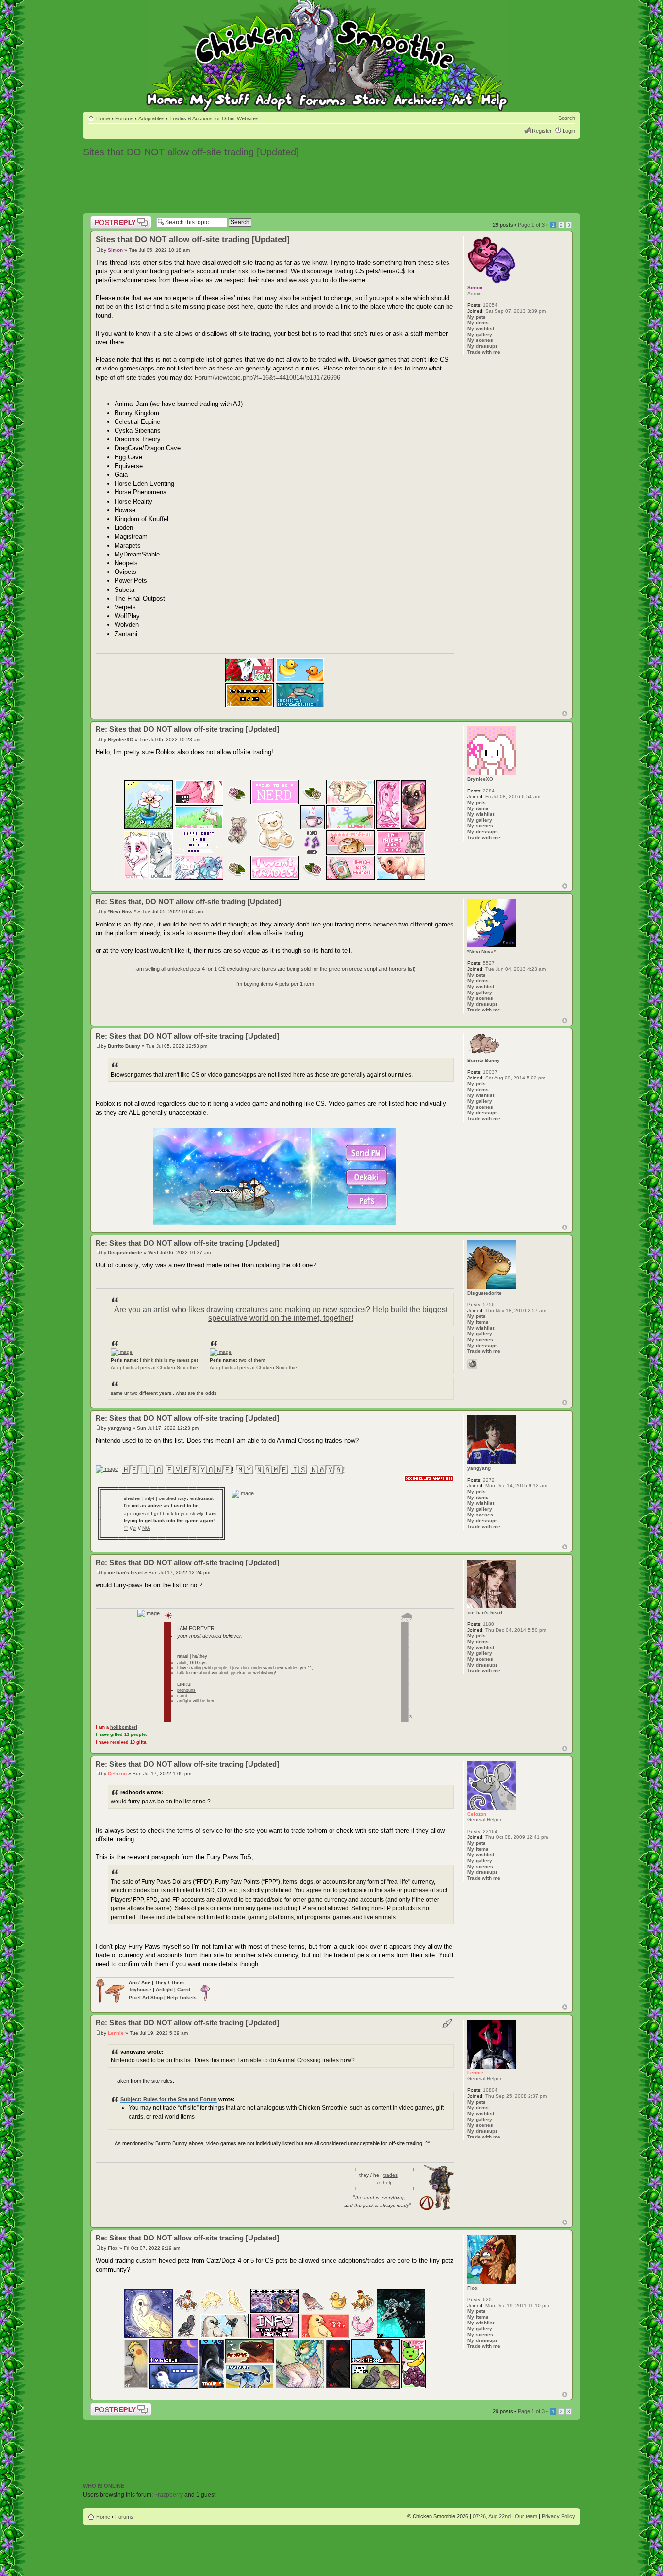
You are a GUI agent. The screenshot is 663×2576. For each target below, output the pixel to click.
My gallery (480, 334)
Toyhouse (140, 1990)
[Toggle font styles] (447, 2023)
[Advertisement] (331, 186)
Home (103, 118)
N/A (146, 1528)
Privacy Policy (558, 2516)
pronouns (186, 1690)
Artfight (164, 1990)
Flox (113, 2248)
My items (478, 323)
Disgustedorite (125, 1253)
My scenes (480, 340)
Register (542, 131)
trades (390, 2175)
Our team (526, 2516)
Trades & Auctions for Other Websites (214, 118)
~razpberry (169, 2495)
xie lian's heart (125, 1573)
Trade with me (484, 352)
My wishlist (481, 328)
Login (569, 131)
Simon (115, 250)
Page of (531, 225)
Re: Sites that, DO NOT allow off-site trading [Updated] (188, 901)
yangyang (119, 1428)
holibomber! (124, 1727)
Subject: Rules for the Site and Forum (169, 2099)
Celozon (117, 1774)
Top (565, 714)
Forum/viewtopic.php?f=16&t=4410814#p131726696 (267, 378)
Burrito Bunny (124, 1046)
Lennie (116, 2033)
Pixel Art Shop (146, 1997)
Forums (124, 118)
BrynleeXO (121, 739)
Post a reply (104, 219)
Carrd (184, 1990)
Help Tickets (182, 1997)
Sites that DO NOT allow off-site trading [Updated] (191, 152)
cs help (385, 2182)
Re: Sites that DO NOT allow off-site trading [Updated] (187, 729)
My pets (477, 317)
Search (567, 118)
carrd (182, 1696)
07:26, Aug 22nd (492, 2516)
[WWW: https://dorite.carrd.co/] (472, 1364)
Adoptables (151, 118)
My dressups (483, 346)
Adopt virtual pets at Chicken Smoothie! (155, 1368)
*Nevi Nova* (122, 912)
